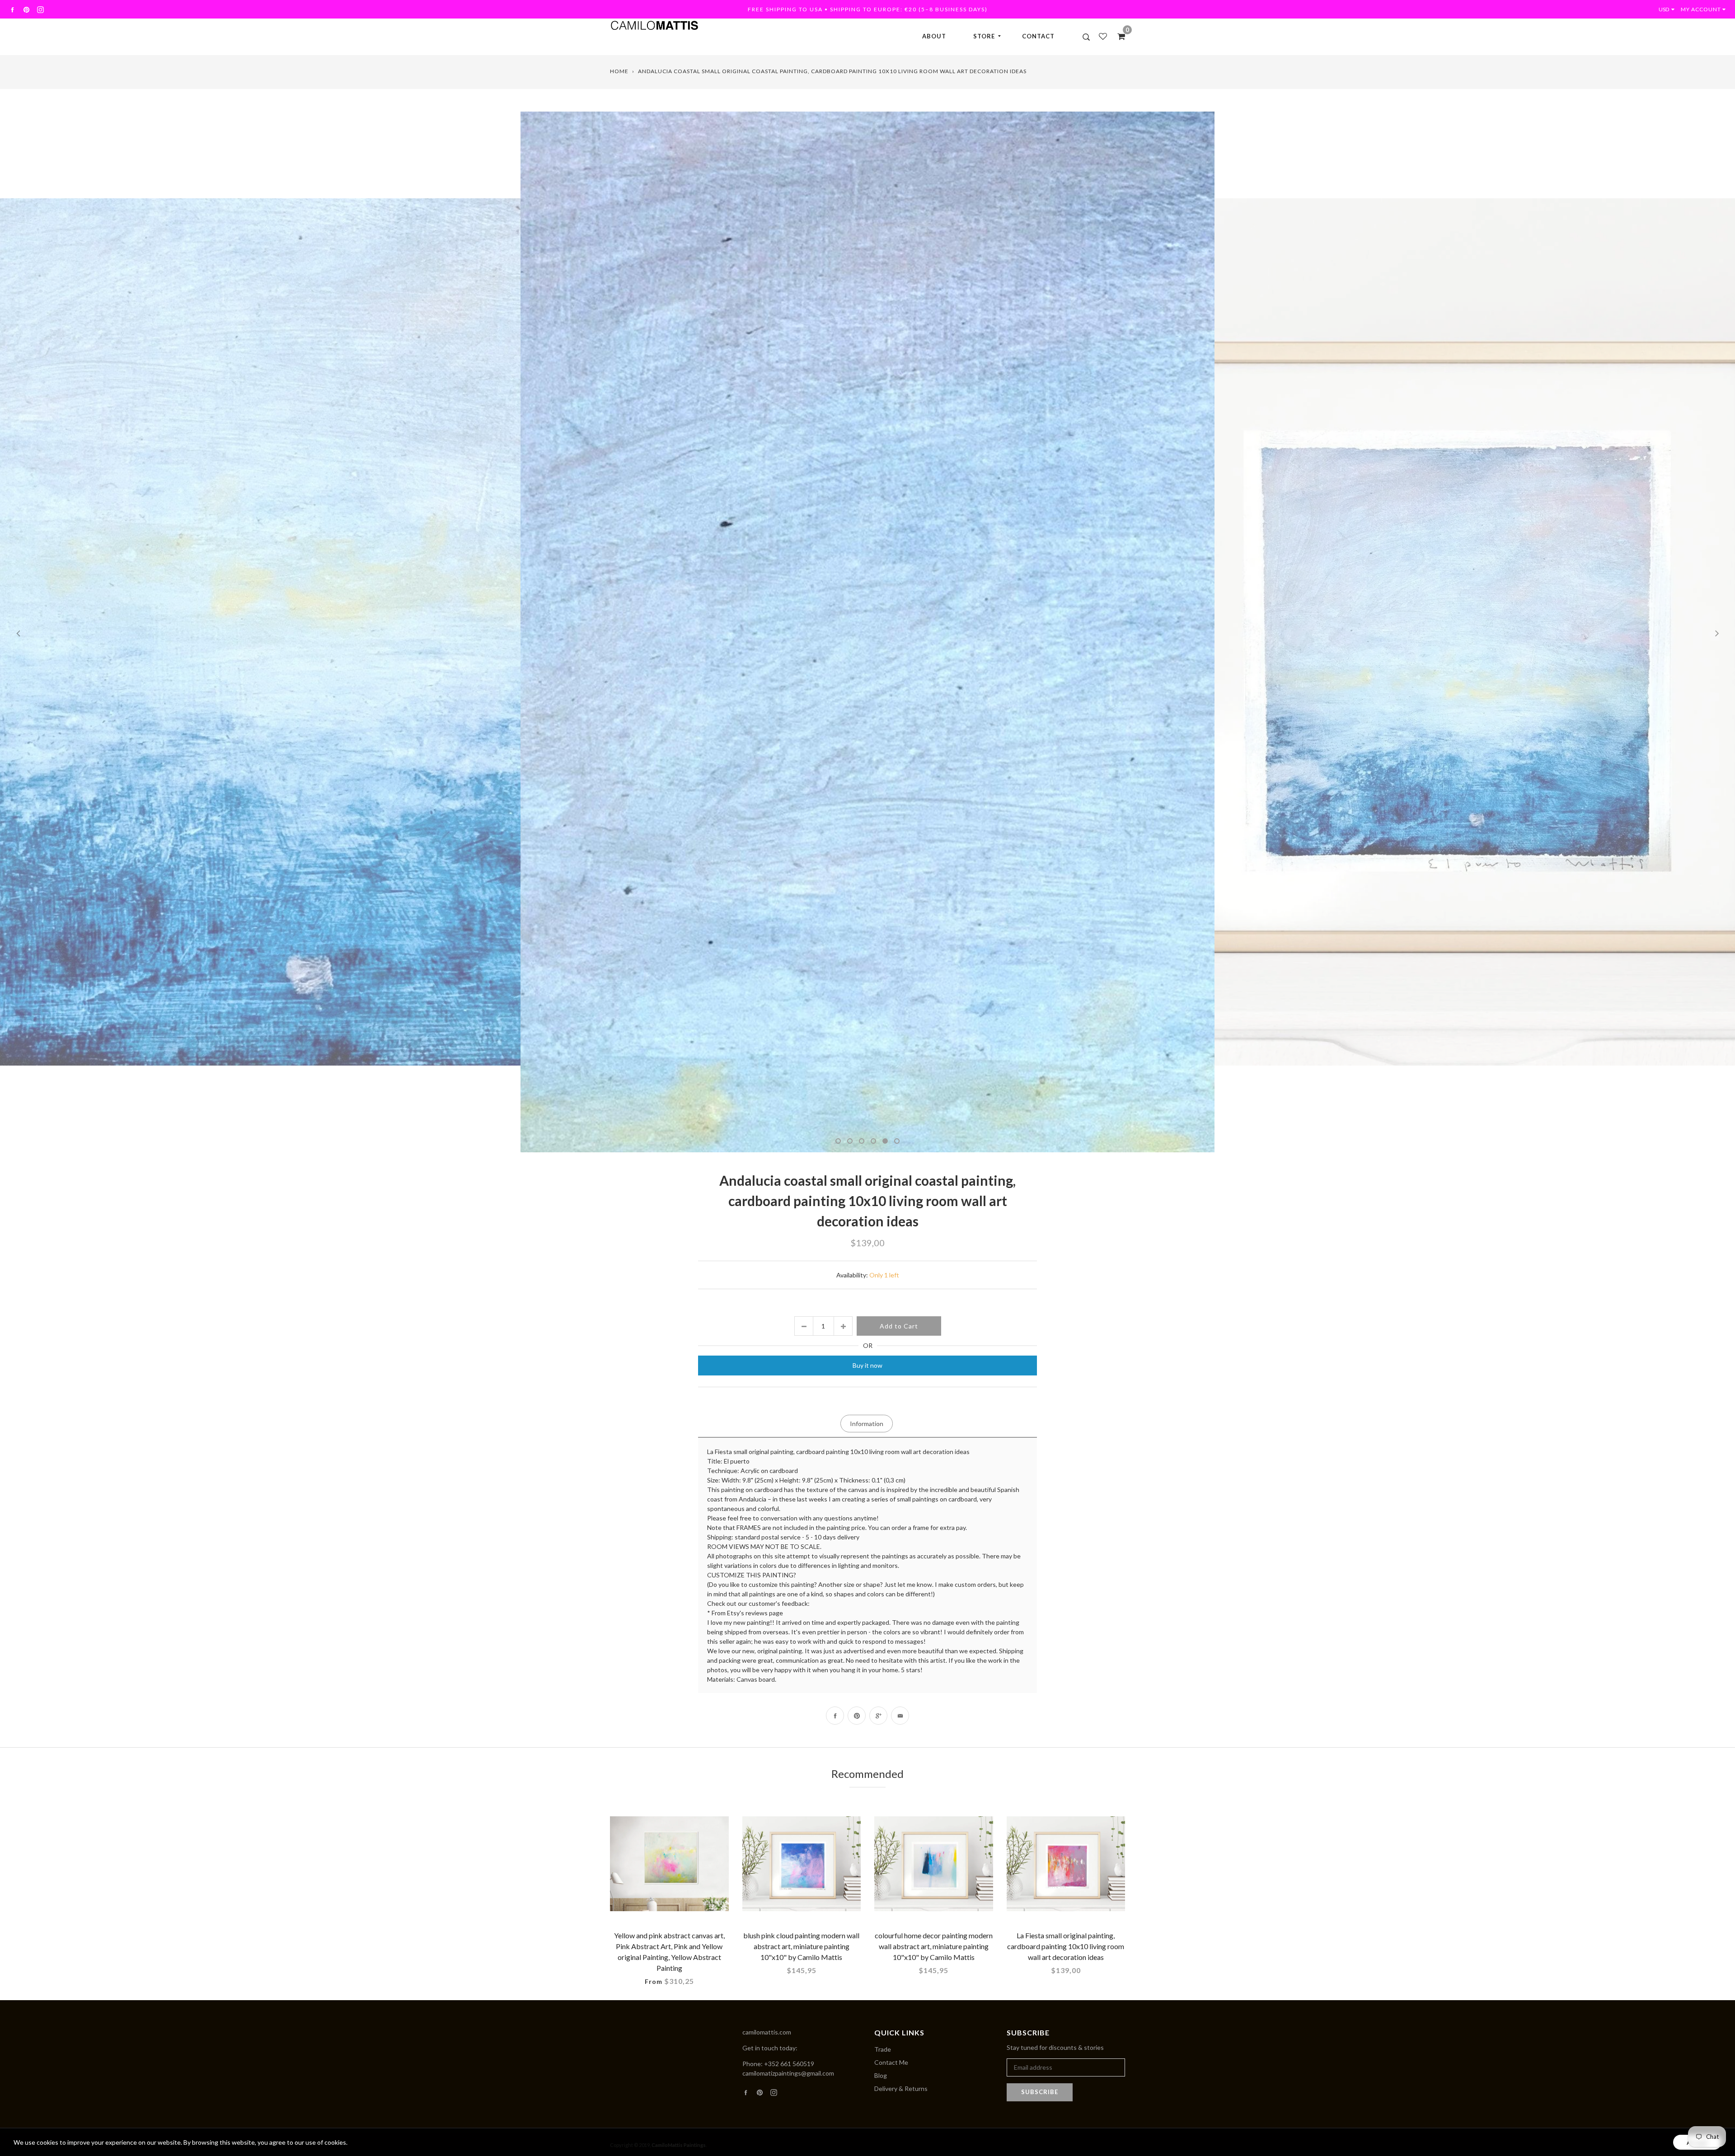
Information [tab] (867, 1424)
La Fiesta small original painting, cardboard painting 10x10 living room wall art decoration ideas (1066, 1946)
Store (984, 36)
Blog (881, 2075)
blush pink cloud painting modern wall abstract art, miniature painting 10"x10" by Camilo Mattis (801, 1946)
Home (619, 71)
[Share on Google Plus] (878, 1716)
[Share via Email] (900, 1716)
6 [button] (897, 1141)
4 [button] (873, 1141)
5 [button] (885, 1141)
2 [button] (850, 1141)
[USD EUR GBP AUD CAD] (1669, 9)
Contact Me (891, 2062)
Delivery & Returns (901, 2088)
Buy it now (867, 1365)
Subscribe (1040, 2092)
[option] (289, 632)
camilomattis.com (767, 2032)
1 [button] (838, 1141)
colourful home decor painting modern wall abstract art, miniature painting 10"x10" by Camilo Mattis (934, 1946)
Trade (883, 2049)
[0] (1118, 36)
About (934, 36)
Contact (1038, 36)
